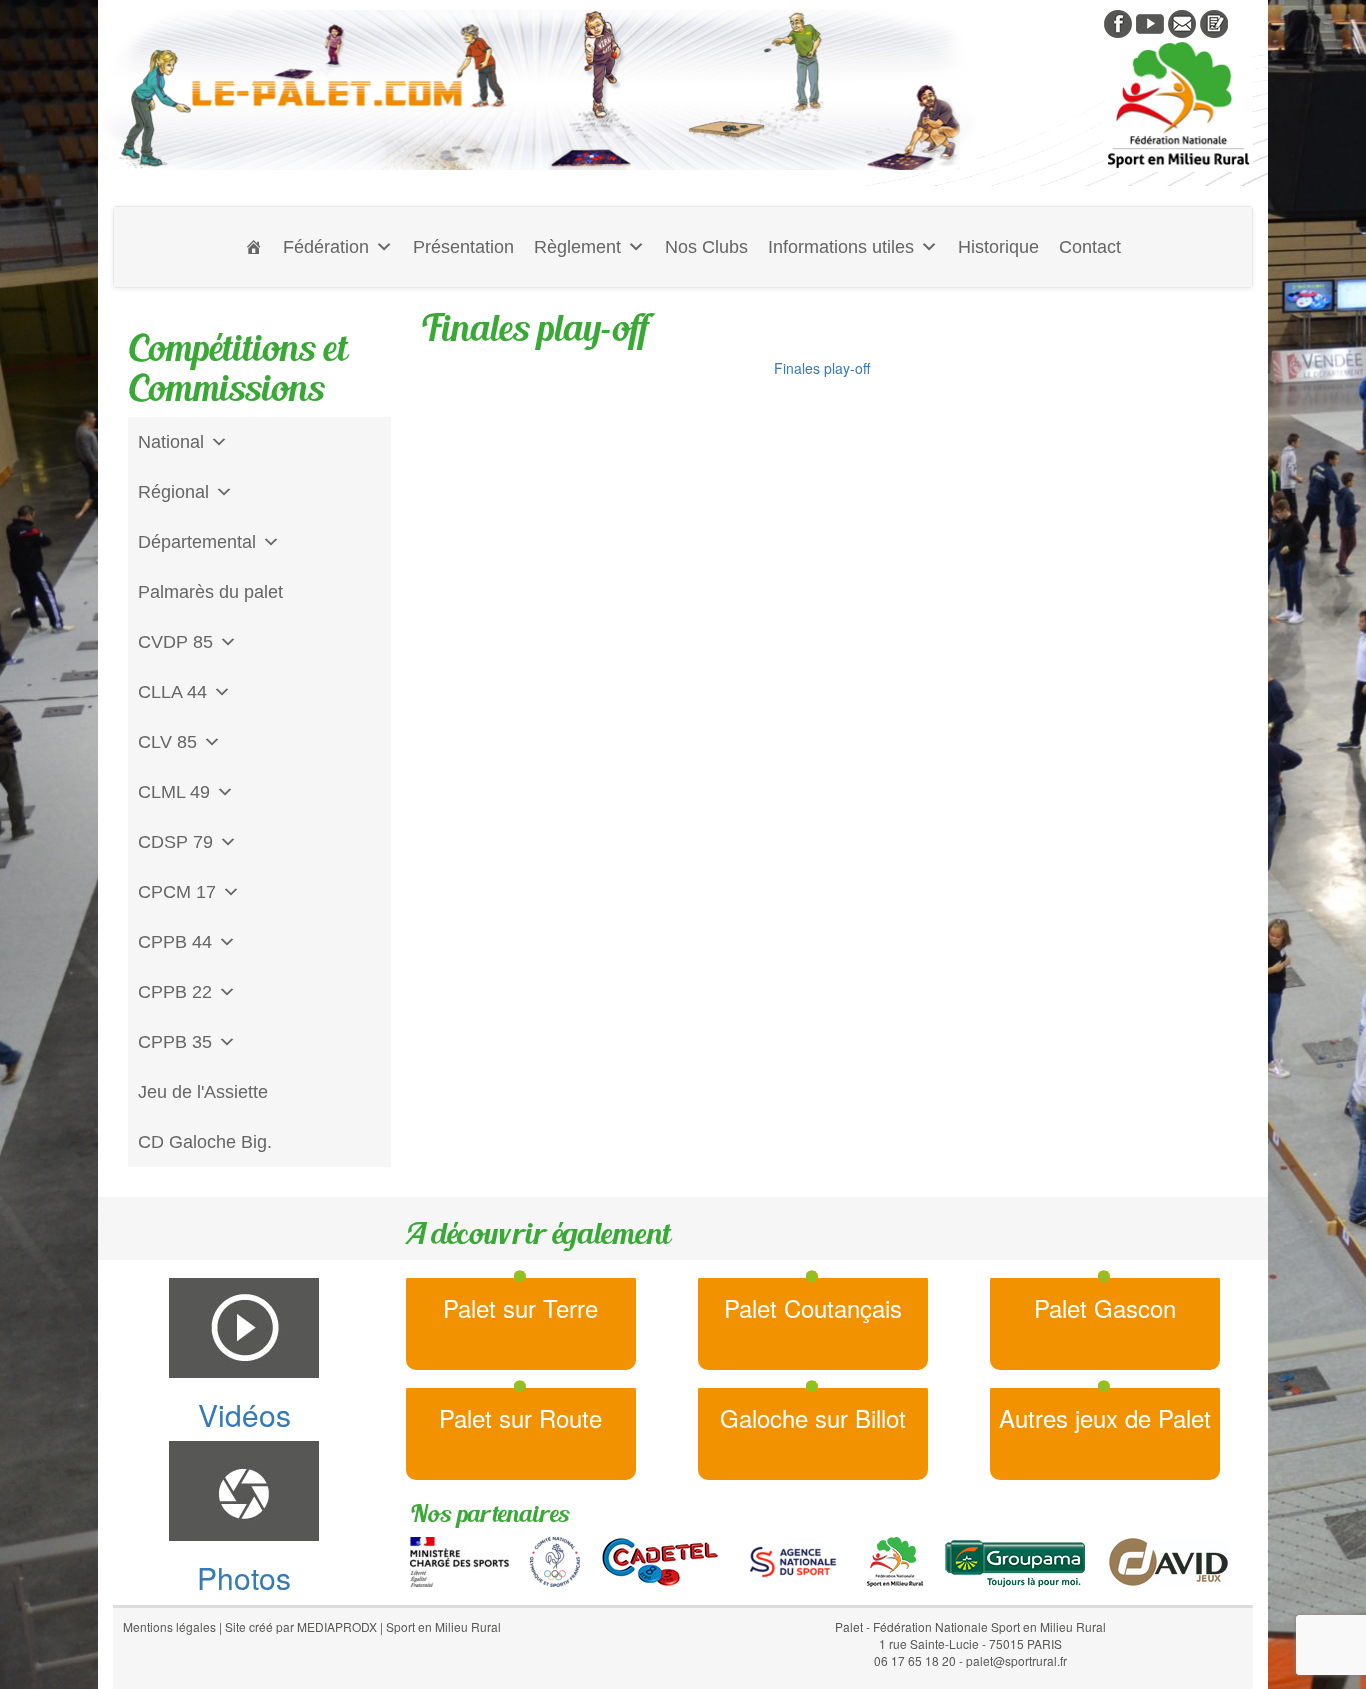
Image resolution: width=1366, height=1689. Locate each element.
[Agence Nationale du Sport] (793, 1559)
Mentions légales (169, 1626)
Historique (998, 247)
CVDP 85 (175, 642)
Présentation (463, 247)
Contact (1090, 247)
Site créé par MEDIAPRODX (301, 1626)
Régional (173, 492)
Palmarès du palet (210, 592)
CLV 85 (167, 742)
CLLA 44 (172, 692)
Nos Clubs (706, 247)
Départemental (197, 542)
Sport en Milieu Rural (443, 1626)
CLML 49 (174, 792)
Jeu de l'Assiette (203, 1092)
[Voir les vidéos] (1150, 22)
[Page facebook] (1118, 22)
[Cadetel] (660, 1559)
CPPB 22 (175, 992)
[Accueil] (254, 247)
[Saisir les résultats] (1214, 22)
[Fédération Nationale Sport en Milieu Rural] (895, 1559)
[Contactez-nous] (1182, 22)
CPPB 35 (175, 1042)
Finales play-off (822, 368)
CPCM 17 (177, 892)
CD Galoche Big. (205, 1142)
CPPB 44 (175, 942)
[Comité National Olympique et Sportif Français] (555, 1559)
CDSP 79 (175, 842)
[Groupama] (1014, 1559)
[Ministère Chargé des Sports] (459, 1559)
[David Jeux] (1168, 1559)
